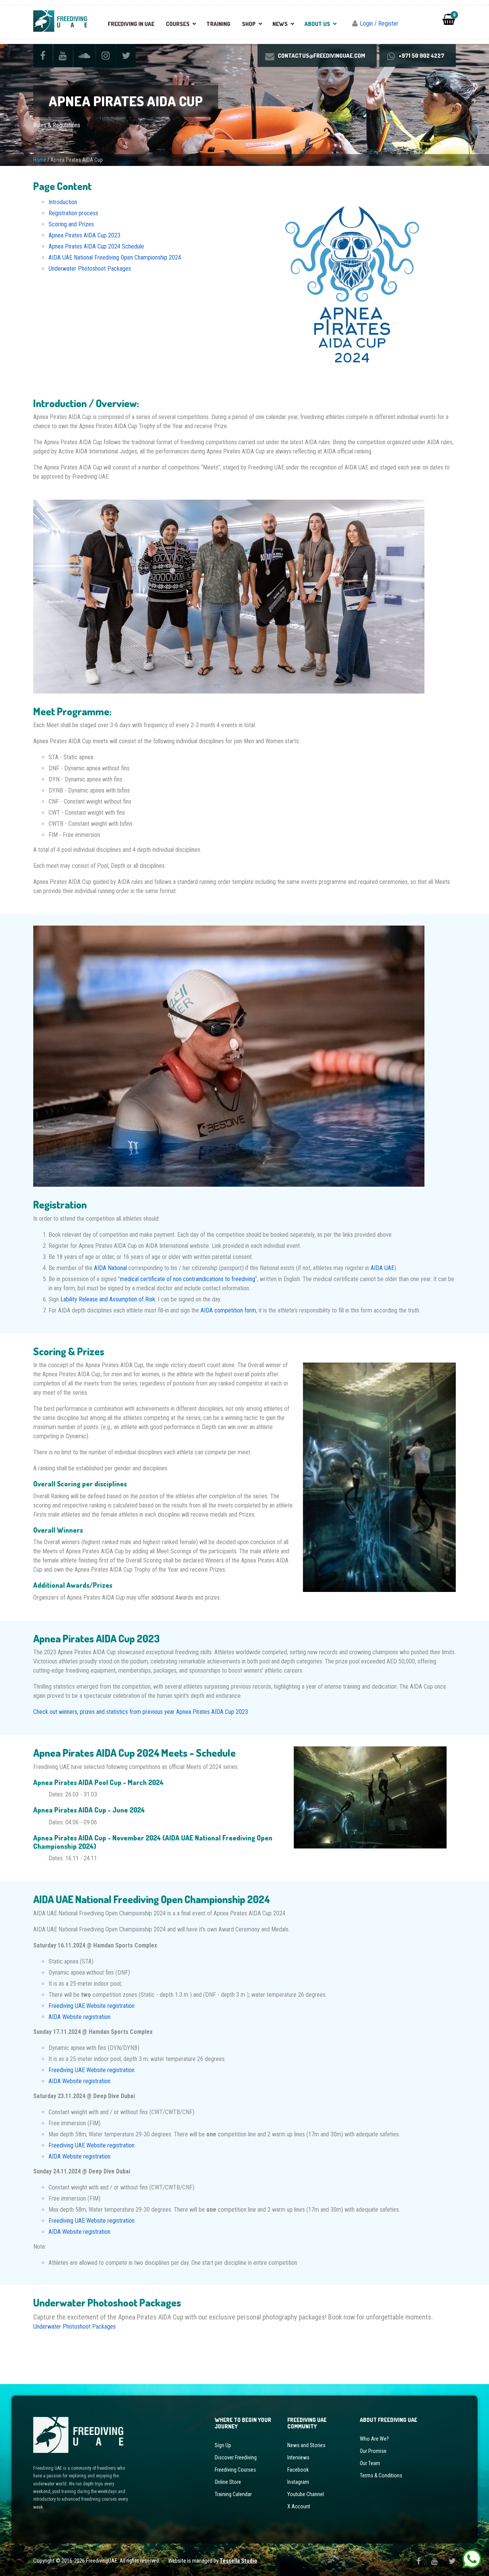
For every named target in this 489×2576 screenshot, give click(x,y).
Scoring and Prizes (71, 224)
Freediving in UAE (131, 24)
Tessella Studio (238, 2561)
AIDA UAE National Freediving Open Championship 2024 (115, 257)
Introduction (63, 202)
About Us (317, 24)
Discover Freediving (236, 2457)
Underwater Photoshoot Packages (90, 269)
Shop (249, 24)
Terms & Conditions (381, 2475)
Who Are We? (374, 2439)
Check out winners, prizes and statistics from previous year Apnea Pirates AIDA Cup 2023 (141, 1712)
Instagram (298, 2482)
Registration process (73, 213)
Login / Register (379, 24)
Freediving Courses (235, 2469)
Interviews (298, 2457)
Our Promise (373, 2451)
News (280, 24)
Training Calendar (233, 2494)
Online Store (228, 2482)
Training (218, 24)
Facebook (298, 2469)
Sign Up (223, 2445)
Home (40, 160)
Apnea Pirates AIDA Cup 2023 (84, 235)
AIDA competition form (228, 1310)
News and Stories (306, 2445)
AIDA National (110, 1268)
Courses (178, 24)
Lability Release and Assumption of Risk (108, 1299)
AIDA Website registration (79, 2017)
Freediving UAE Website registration (92, 2006)
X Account (299, 2506)
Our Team (370, 2463)
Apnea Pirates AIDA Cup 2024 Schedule (96, 246)
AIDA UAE (382, 1268)
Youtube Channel (306, 2494)
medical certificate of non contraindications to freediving (188, 1279)
